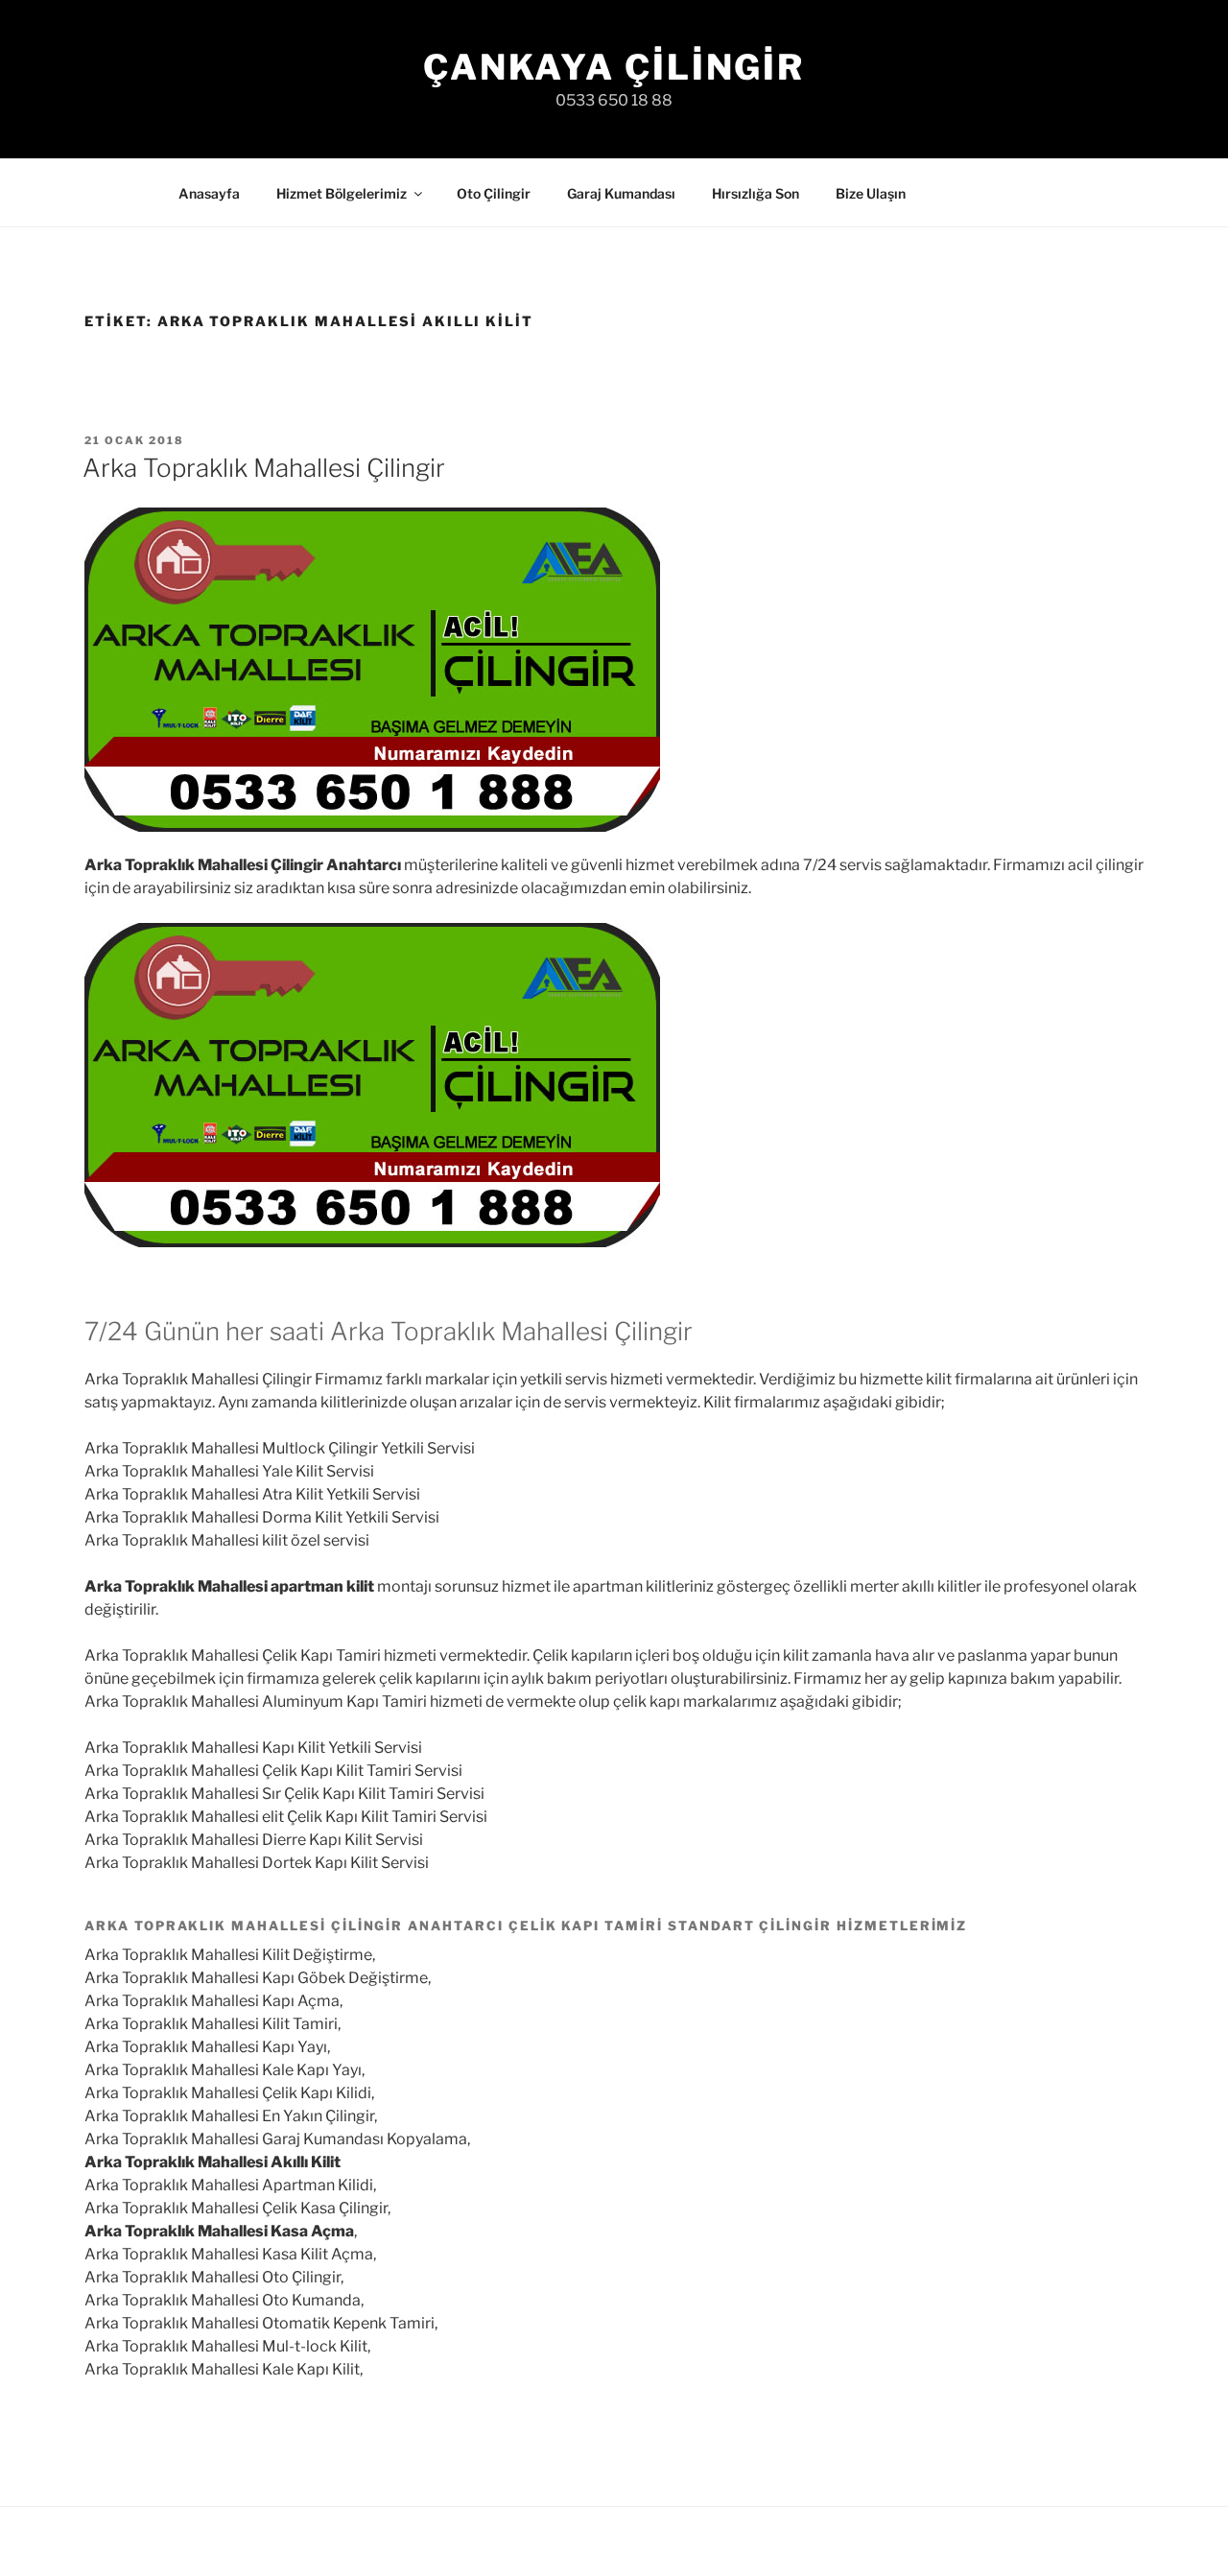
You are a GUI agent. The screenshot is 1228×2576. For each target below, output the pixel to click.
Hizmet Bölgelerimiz (342, 193)
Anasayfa (209, 193)
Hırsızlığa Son (756, 193)
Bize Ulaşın (871, 193)
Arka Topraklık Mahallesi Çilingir (264, 468)
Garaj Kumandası (621, 193)
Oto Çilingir (494, 193)
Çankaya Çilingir (614, 67)
